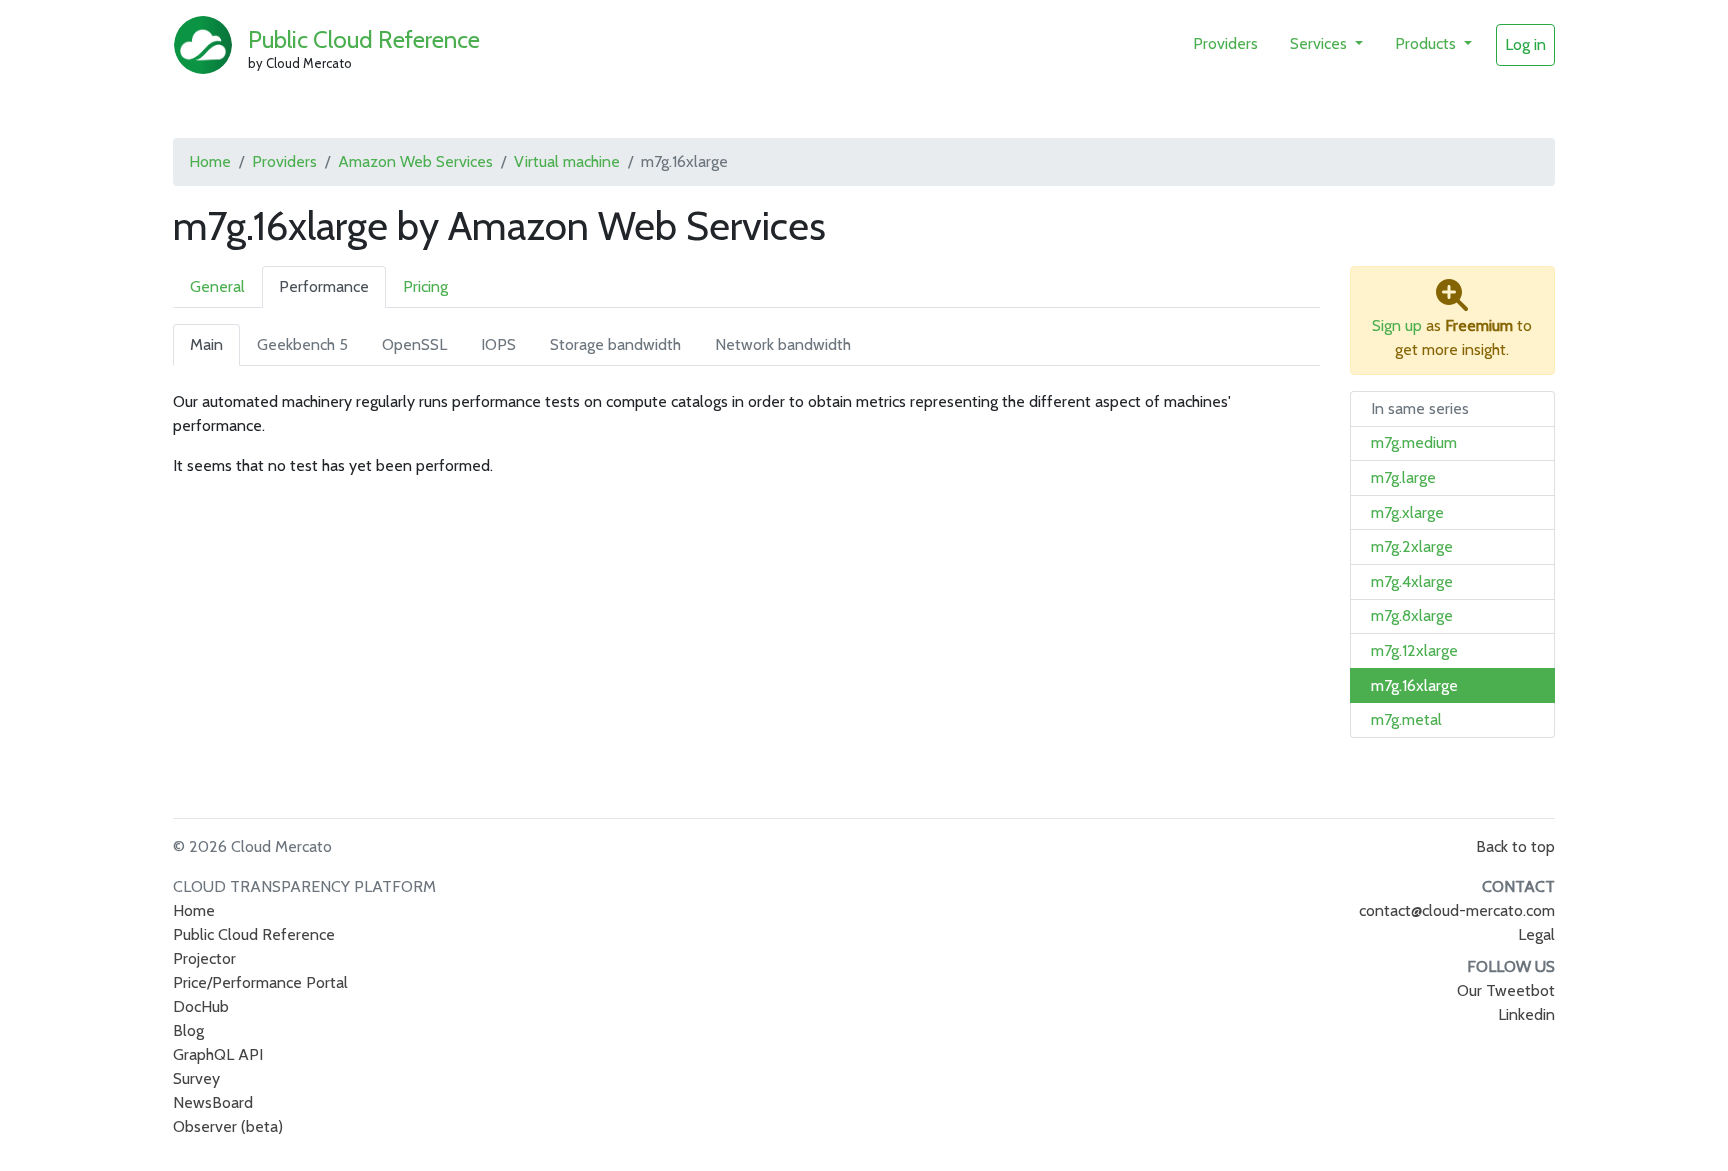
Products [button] (1427, 43)
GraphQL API (218, 1054)
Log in (1525, 44)
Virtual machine (567, 161)
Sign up (1397, 325)
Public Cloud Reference (364, 39)
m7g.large (1403, 477)
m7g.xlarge (1407, 512)
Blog (188, 1030)
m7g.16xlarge (1414, 685)
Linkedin (1526, 1014)
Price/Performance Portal (260, 982)
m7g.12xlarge (1414, 650)
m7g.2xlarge (1412, 546)
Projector (204, 958)
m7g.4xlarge (1412, 581)
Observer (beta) (228, 1126)
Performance (324, 286)
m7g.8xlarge (1412, 615)
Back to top (1515, 846)
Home (210, 161)
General (217, 286)
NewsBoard (213, 1102)
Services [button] (1320, 43)
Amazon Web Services (415, 161)
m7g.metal (1406, 719)
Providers (1225, 43)
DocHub (201, 1006)
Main (206, 344)
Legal (1536, 934)
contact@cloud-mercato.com (1457, 910)
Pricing (425, 286)
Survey (196, 1078)
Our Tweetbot (1506, 990)
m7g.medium (1414, 442)
